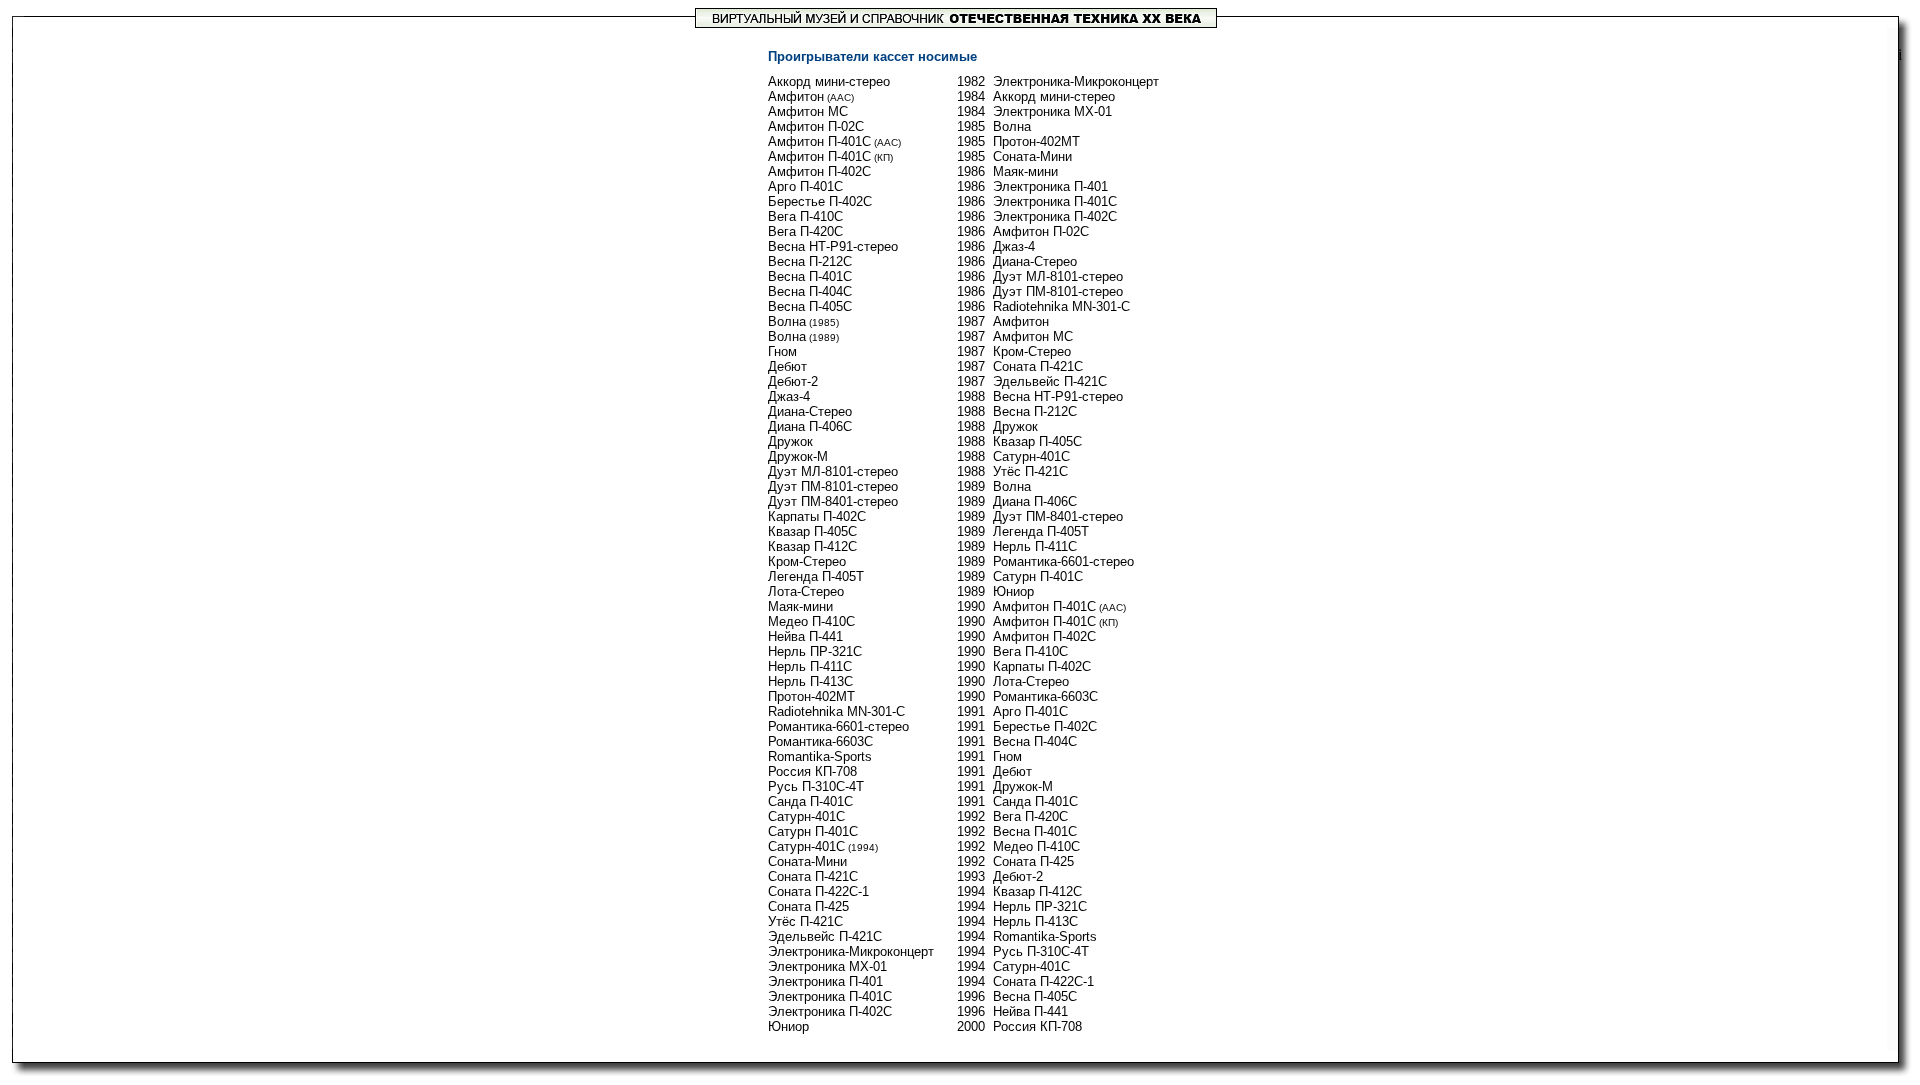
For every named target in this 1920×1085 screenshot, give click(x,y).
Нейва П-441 (805, 636)
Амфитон (796, 96)
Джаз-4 (789, 396)
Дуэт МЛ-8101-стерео (833, 471)
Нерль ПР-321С (815, 651)
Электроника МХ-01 (827, 966)
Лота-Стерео (806, 591)
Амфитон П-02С (816, 126)
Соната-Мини (807, 861)
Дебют (787, 366)
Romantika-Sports (820, 756)
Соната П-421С (813, 876)
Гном (782, 351)
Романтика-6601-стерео (838, 726)
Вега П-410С (805, 216)
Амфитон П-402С (819, 171)
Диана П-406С (810, 426)
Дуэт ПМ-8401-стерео (833, 501)
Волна (787, 321)
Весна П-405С (810, 306)
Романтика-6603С (820, 741)
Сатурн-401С (806, 816)
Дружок (790, 441)
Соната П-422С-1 (818, 891)
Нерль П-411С (810, 666)
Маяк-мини (800, 606)
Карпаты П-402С (817, 516)
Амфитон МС (808, 111)
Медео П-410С (811, 621)
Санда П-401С (810, 801)
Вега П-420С (805, 231)
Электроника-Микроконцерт (851, 951)
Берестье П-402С (820, 201)
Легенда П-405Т (816, 576)
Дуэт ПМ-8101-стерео (833, 486)
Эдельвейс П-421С (825, 936)
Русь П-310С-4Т (816, 786)
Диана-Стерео (810, 411)
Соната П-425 (808, 906)
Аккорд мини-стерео (829, 81)
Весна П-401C (810, 276)
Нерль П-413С (810, 681)
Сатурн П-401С (813, 831)
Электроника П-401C (830, 996)
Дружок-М (798, 456)
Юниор (788, 1026)
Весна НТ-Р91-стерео (833, 246)
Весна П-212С (810, 261)
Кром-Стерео (807, 561)
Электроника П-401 (825, 981)
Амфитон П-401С (819, 141)
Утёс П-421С (805, 921)
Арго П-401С (805, 186)
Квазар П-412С (812, 546)
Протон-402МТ (811, 696)
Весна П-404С (810, 291)
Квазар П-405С (812, 531)
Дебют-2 (793, 381)
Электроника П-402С (830, 1011)
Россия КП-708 (812, 771)
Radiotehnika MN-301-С (836, 711)
